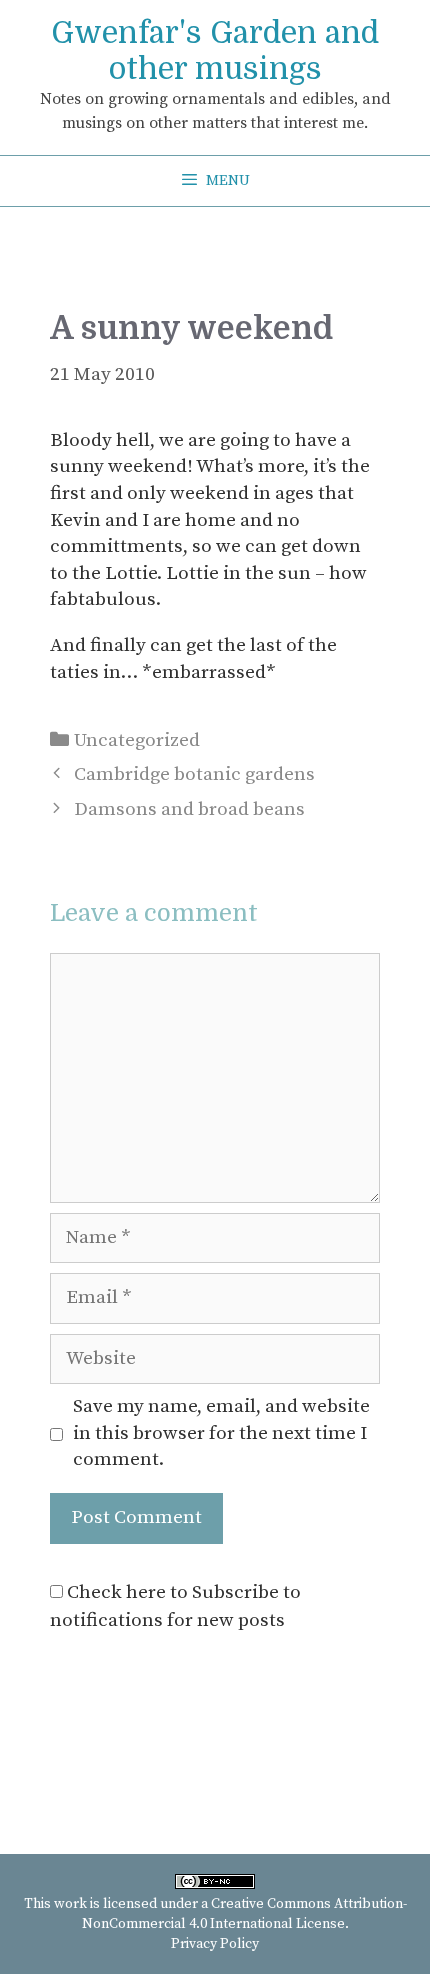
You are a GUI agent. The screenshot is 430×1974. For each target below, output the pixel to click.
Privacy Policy (215, 1944)
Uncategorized (137, 740)
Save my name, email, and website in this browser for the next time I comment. (221, 1433)
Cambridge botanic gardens (194, 774)
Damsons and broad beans (189, 809)
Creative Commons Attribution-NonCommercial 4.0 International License (244, 1914)
